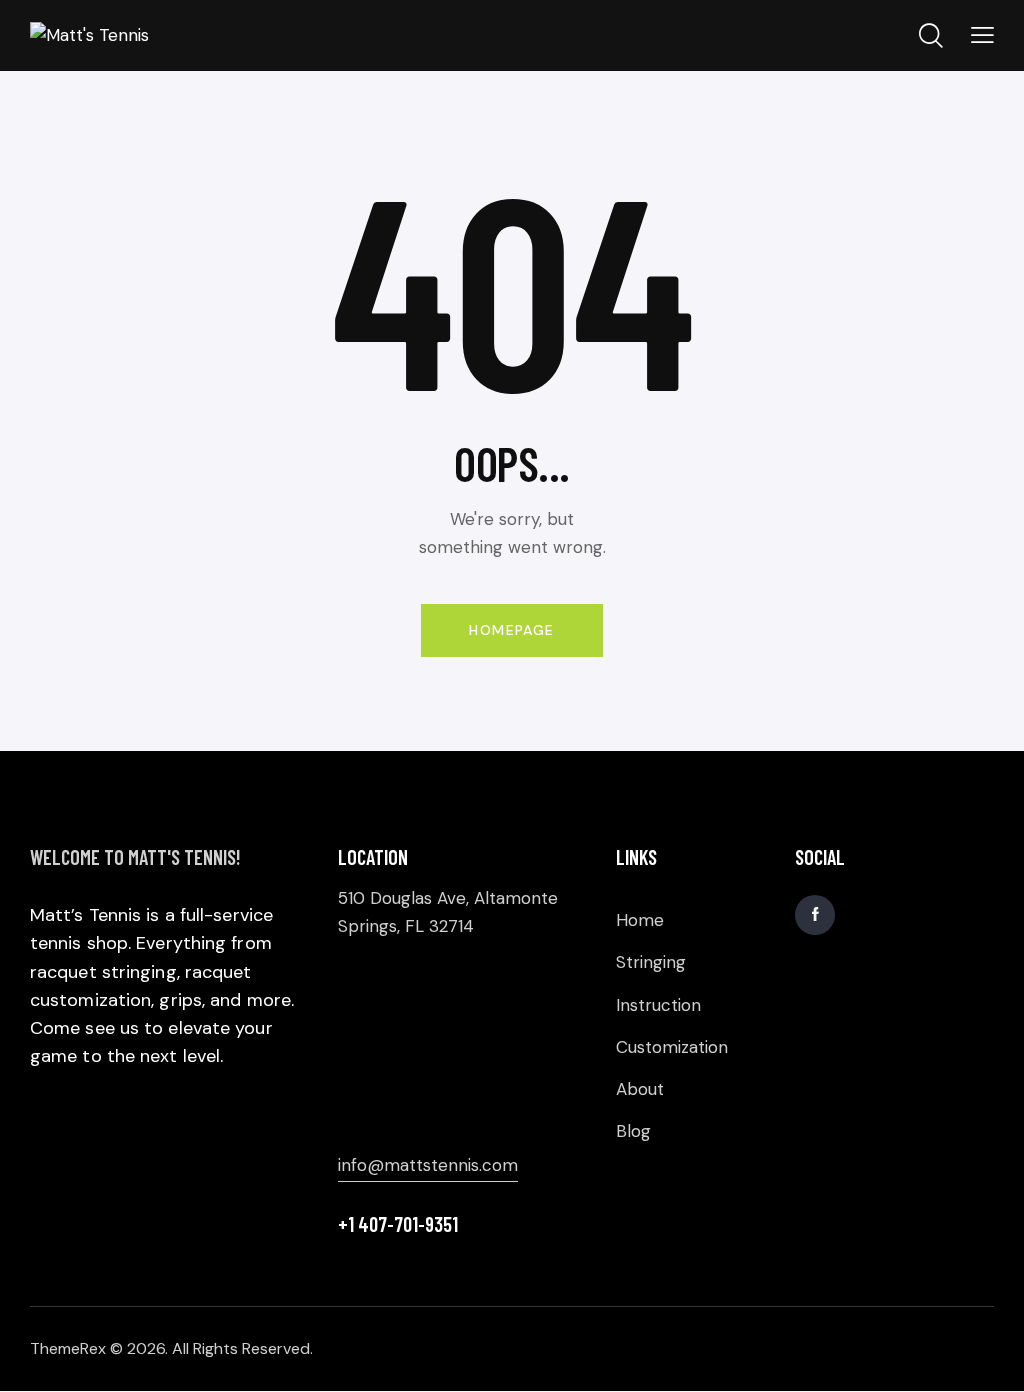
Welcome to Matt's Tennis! (135, 857)
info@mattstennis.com (428, 1165)
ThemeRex (68, 1348)
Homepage (511, 630)
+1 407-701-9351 (398, 1224)
